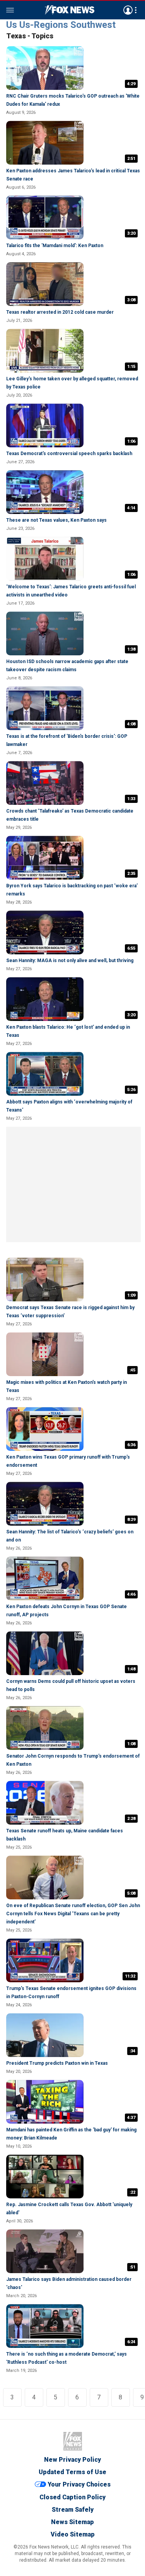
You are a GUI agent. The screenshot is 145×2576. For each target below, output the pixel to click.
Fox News (73, 2441)
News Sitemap (72, 2522)
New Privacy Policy (72, 2460)
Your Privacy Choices (79, 2485)
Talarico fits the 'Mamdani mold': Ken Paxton (55, 246)
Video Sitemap (73, 2534)
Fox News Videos (70, 10)
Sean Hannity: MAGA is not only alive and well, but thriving (70, 961)
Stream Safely (73, 2510)
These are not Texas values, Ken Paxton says (56, 520)
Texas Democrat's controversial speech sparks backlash (69, 454)
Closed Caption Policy (72, 2497)
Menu (10, 10)
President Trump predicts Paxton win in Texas (57, 2063)
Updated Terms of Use (72, 2472)
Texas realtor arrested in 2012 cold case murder (60, 312)
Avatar (128, 10)
